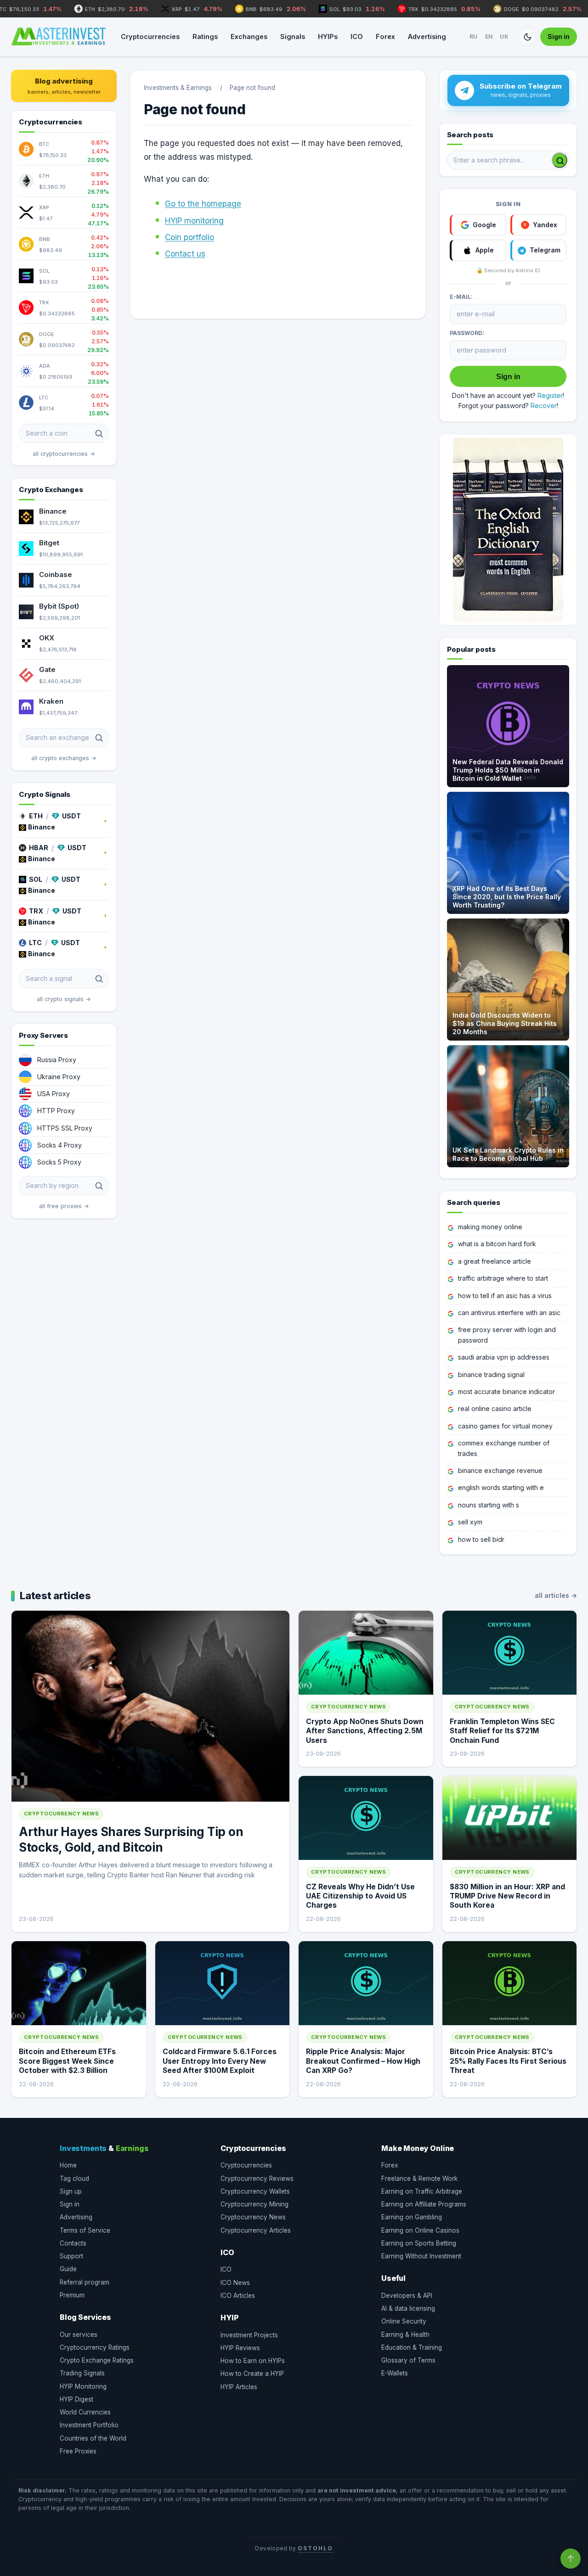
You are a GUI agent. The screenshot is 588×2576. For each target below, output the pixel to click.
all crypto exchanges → (64, 758)
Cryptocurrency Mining (254, 2204)
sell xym (470, 1522)
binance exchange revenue (500, 1470)
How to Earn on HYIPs (253, 2361)
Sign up (71, 2191)
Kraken (51, 701)
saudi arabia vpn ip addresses (504, 1357)
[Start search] (560, 160)
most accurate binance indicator (506, 1392)
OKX (47, 638)
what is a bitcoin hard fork (497, 1244)
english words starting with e (501, 1487)
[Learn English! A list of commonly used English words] (508, 530)
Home (68, 2165)
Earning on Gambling (412, 2217)
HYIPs (328, 36)
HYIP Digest (76, 2399)
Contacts (73, 2243)
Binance (53, 511)
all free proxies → (64, 1206)
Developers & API (407, 2296)
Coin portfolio (189, 237)
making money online (490, 1227)
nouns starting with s (489, 1505)
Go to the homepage (203, 204)
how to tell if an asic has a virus (505, 1296)
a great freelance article (495, 1261)
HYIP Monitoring (83, 2386)
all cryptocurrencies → (64, 454)
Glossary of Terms (408, 2360)
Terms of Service (85, 2230)
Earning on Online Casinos (420, 2230)
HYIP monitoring (194, 221)
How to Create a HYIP (252, 2374)
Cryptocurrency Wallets (255, 2191)
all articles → (556, 1595)
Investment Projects (249, 2335)
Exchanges (249, 36)
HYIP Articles (239, 2387)
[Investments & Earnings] (58, 37)
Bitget (49, 543)
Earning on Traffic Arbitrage (422, 2191)
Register (550, 395)
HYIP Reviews (240, 2348)
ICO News (235, 2283)
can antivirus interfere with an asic (509, 1313)
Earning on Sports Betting (419, 2243)
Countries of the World (93, 2438)
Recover (544, 406)
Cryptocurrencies (150, 36)
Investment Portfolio (89, 2425)
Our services (79, 2335)
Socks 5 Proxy (59, 1162)
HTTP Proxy (56, 1111)
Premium (72, 2295)
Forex (385, 36)
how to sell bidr (481, 1539)
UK (504, 36)
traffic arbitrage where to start (503, 1278)
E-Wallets (395, 2373)
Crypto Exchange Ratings (97, 2360)
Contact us (185, 254)
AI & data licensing (408, 2308)
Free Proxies (78, 2451)
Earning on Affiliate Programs (424, 2204)
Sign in (559, 36)
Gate (47, 669)
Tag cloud (74, 2178)
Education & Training (412, 2347)
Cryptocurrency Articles (256, 2230)
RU (474, 36)
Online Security (404, 2321)
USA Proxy (54, 1094)
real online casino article (495, 1408)
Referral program (85, 2282)
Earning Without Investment (421, 2256)
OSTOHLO (315, 2548)
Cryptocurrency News (253, 2217)
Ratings (205, 36)
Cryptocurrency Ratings (95, 2347)
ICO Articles (238, 2296)
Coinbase (56, 574)
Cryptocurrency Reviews (257, 2178)
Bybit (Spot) (59, 606)
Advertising (427, 36)
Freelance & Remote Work (419, 2178)
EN (489, 36)
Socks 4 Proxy (59, 1145)
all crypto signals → (64, 999)
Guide (68, 2269)
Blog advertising (64, 86)
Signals (293, 36)
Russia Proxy (57, 1060)
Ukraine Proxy (59, 1077)
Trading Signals (82, 2373)
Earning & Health (405, 2335)
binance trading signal (491, 1375)
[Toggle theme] (527, 37)
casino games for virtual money (505, 1426)
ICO (357, 36)
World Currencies (85, 2412)
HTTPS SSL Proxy (65, 1128)
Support (71, 2256)
